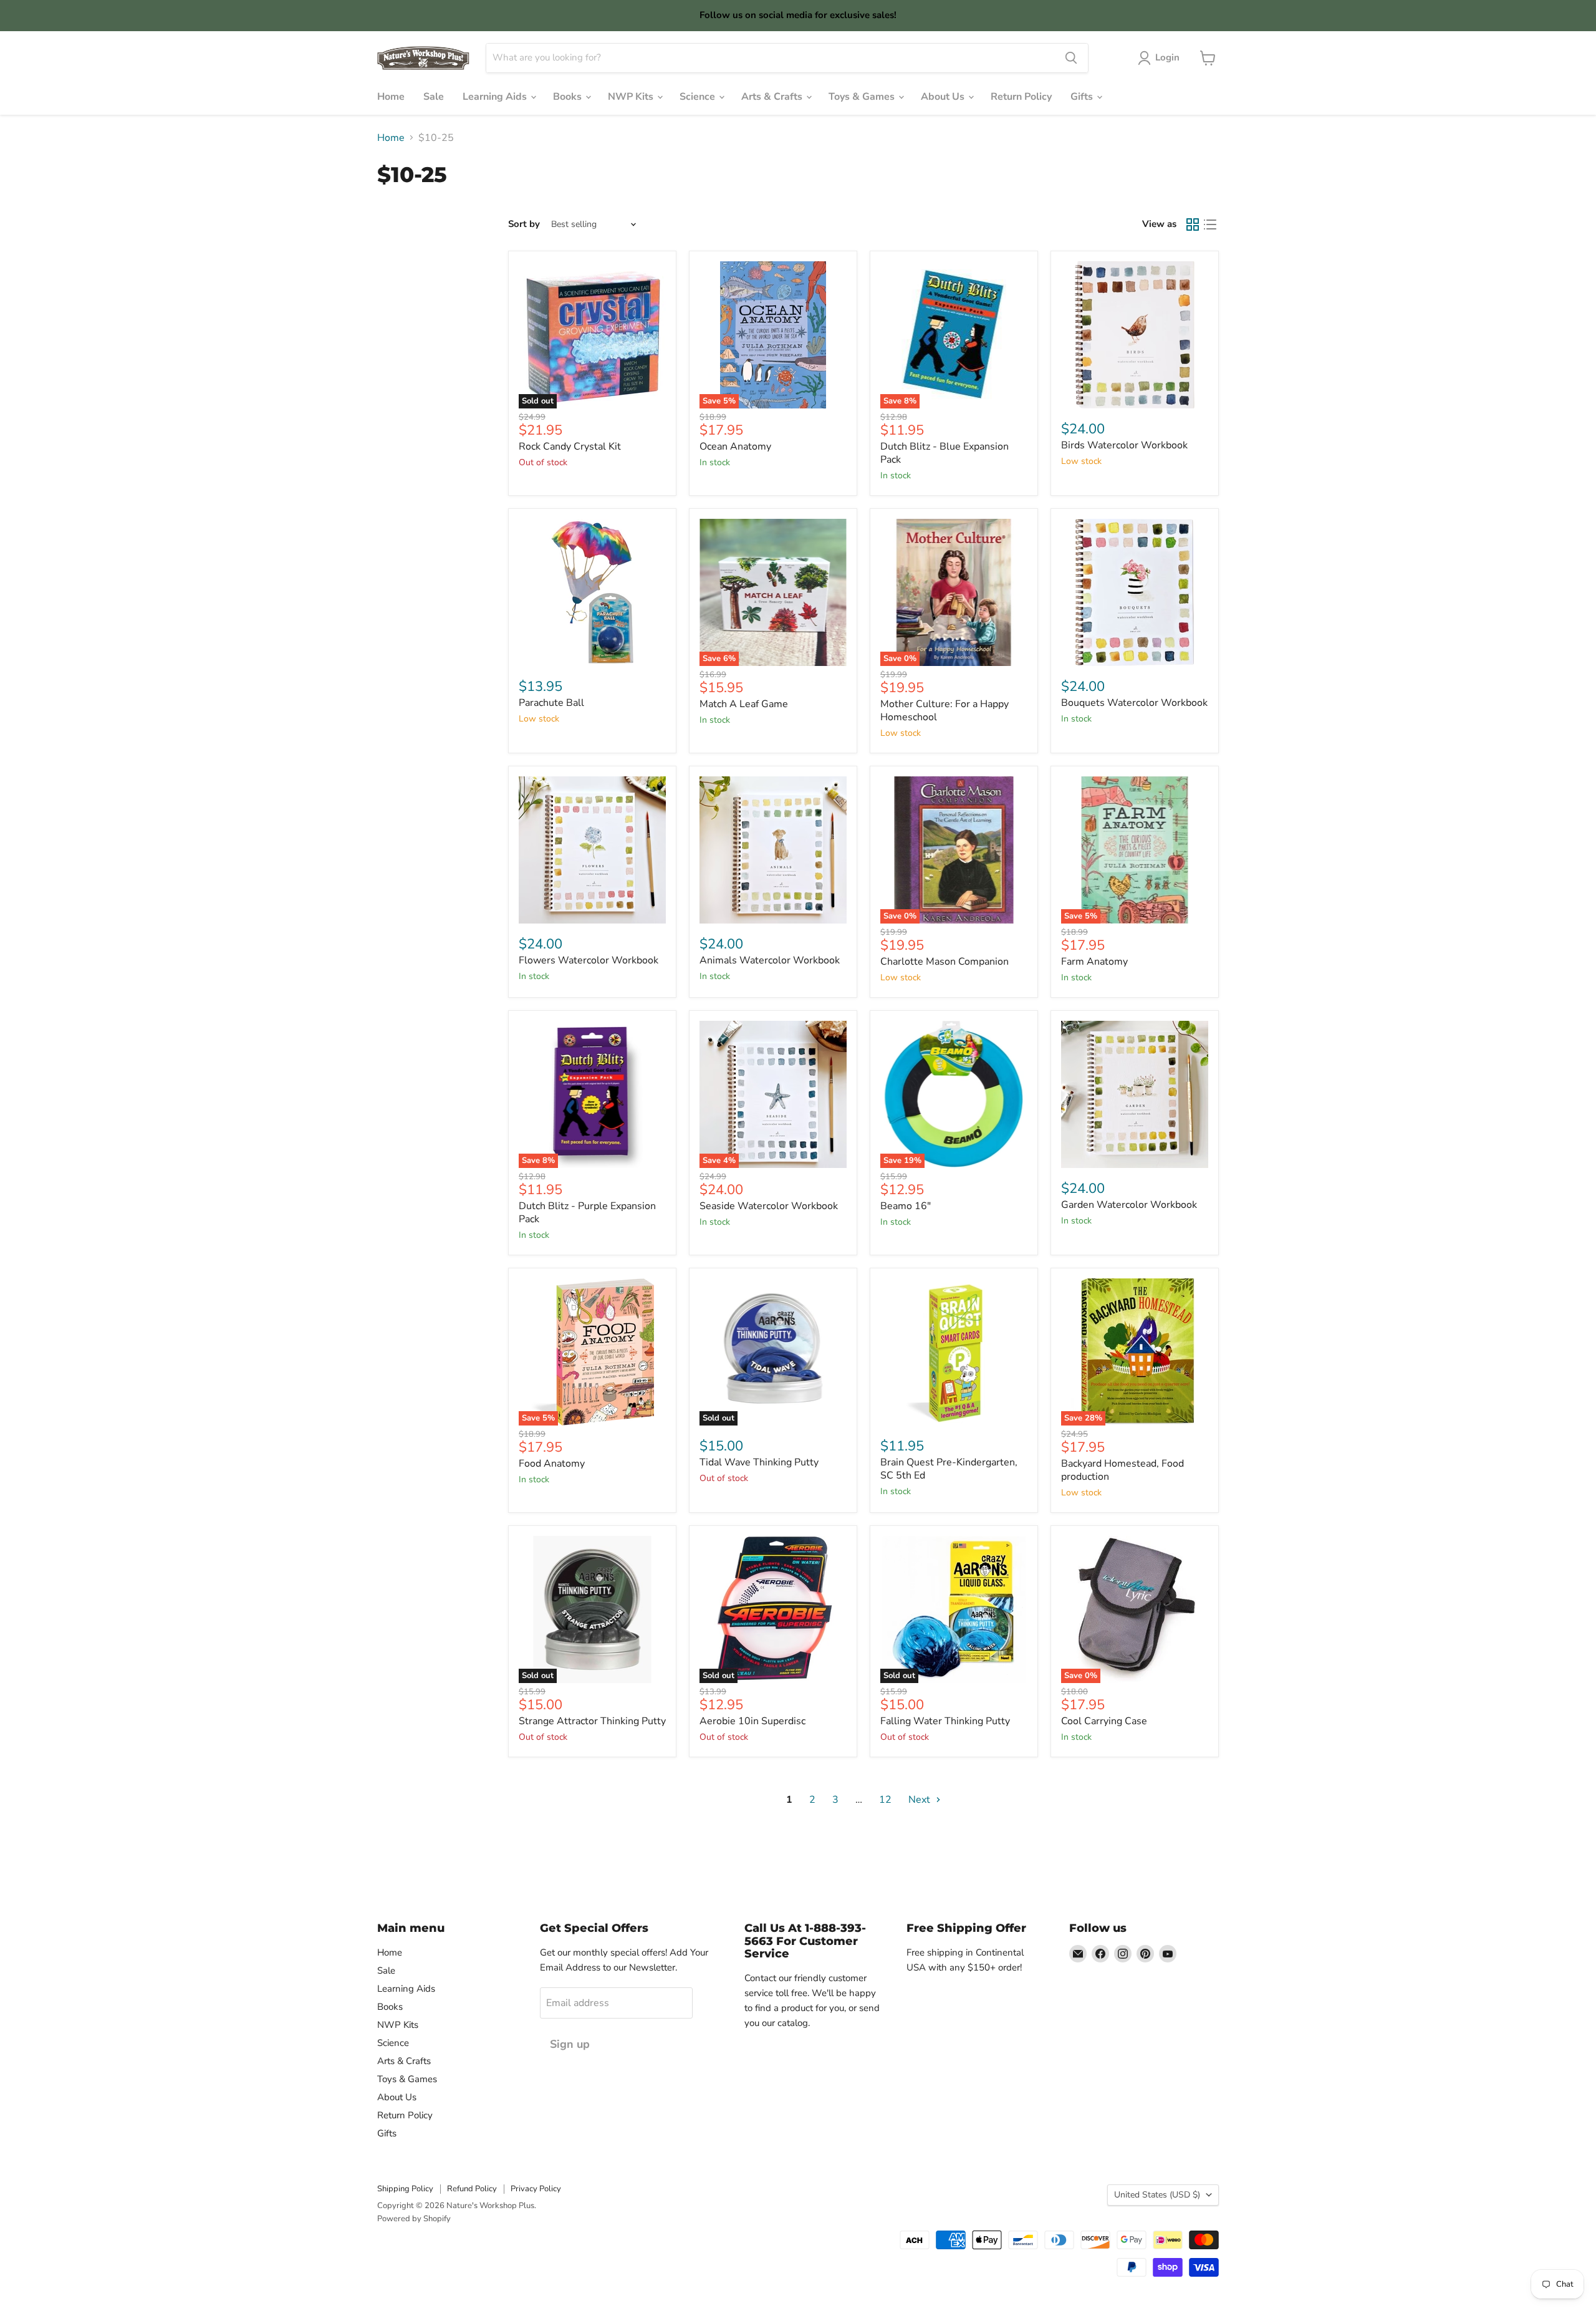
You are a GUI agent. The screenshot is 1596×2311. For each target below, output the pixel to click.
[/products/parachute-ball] (592, 592)
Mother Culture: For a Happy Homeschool (945, 711)
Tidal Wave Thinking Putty (759, 1462)
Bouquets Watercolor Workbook (1134, 703)
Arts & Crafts (773, 97)
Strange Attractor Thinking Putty (592, 1721)
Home (391, 97)
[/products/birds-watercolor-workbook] (1135, 335)
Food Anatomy (552, 1464)
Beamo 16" (906, 1206)
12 (885, 1800)
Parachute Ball (551, 703)
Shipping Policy (405, 2189)
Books (569, 97)
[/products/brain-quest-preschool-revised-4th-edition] (954, 1352)
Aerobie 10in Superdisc (752, 1721)
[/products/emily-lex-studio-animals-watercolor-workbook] (773, 850)
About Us (944, 97)
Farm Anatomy (1094, 962)
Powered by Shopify (414, 2219)
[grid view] (1193, 224)
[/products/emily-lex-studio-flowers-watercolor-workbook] (592, 850)
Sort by (524, 224)
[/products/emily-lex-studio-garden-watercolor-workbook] (1135, 1094)
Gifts (1083, 97)
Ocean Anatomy (735, 446)
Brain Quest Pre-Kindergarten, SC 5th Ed (949, 1469)
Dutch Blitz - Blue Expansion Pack (945, 453)
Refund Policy (472, 2189)
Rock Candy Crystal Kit (570, 446)
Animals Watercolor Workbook (770, 960)
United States (1157, 2195)
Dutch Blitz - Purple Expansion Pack (587, 1213)
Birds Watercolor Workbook (1124, 445)
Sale (434, 97)
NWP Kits (632, 97)
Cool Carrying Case (1104, 1721)
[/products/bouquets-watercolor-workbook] (1135, 592)
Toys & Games (863, 97)
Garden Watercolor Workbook (1129, 1205)
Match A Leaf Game (744, 704)
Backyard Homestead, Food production (1122, 1470)
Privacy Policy (536, 2189)
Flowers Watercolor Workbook (589, 960)
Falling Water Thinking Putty (945, 1721)
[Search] (1071, 58)
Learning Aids (496, 97)
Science (699, 97)
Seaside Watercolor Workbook (769, 1206)
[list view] (1210, 224)
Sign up (570, 2044)
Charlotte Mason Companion (945, 962)
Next (921, 1800)
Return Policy (1021, 97)
